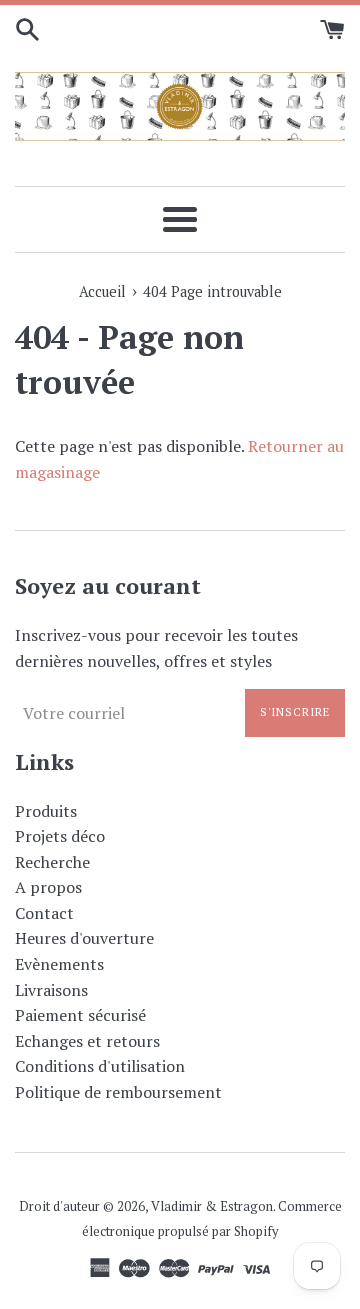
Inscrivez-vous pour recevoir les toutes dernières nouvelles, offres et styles (156, 648)
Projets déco (60, 836)
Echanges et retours (87, 1041)
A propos (48, 887)
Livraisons (51, 990)
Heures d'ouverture (84, 938)
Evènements (59, 964)
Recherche (52, 862)
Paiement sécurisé (80, 1015)
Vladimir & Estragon (212, 1206)
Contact (44, 913)
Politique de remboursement (118, 1092)
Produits (46, 811)
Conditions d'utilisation (100, 1066)
